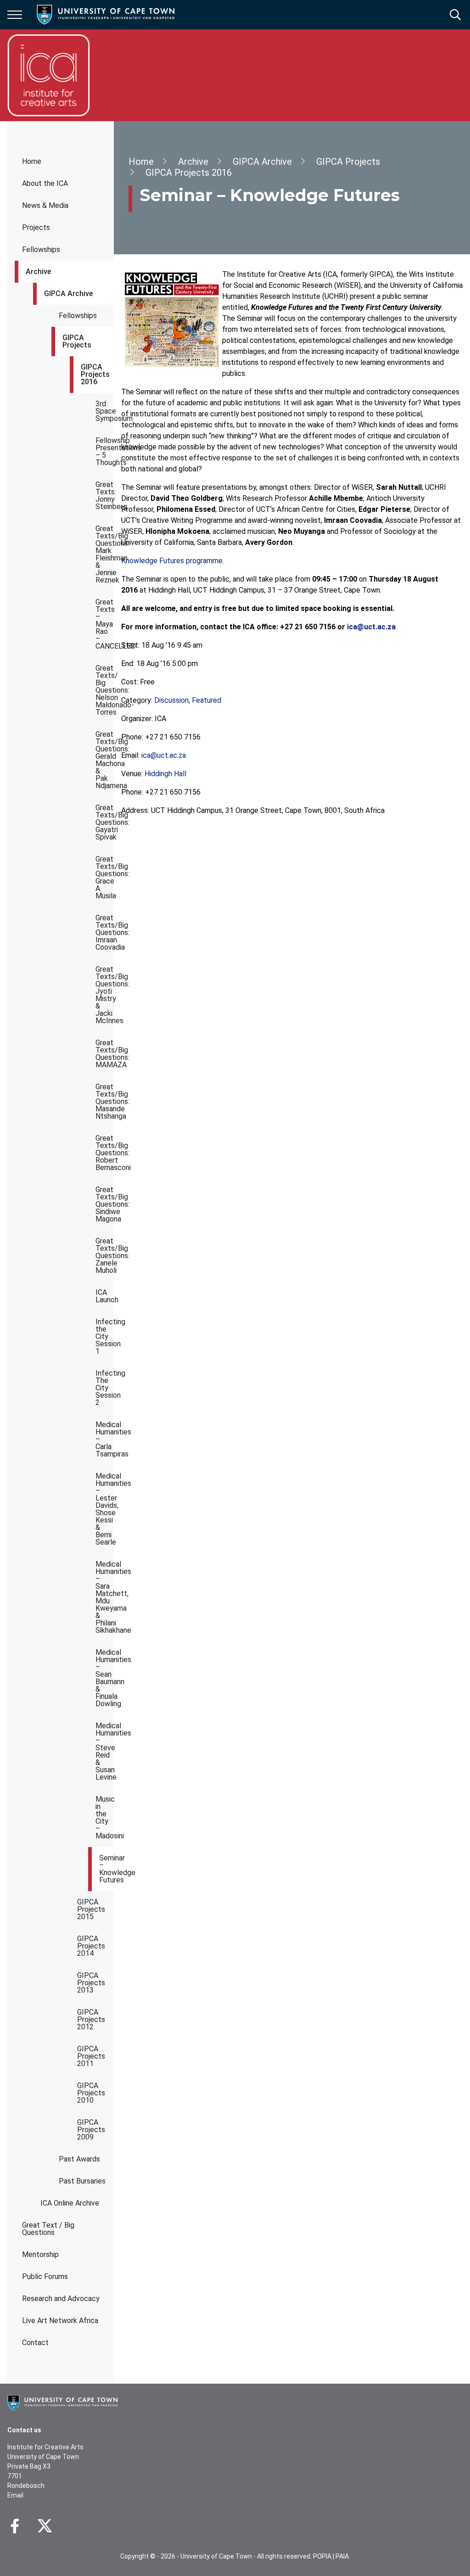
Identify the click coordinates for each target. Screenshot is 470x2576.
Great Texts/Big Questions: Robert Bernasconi (105, 1153)
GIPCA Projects (77, 341)
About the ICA (45, 183)
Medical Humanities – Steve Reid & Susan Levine (105, 1751)
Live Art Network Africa (60, 2321)
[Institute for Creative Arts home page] (49, 75)
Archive (38, 272)
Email (15, 2495)
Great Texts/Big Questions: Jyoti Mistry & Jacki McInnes (105, 995)
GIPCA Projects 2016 (95, 374)
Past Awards (79, 2159)
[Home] (62, 2402)
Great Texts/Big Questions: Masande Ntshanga (105, 1101)
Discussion (171, 700)
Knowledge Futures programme (172, 561)
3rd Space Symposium (105, 411)
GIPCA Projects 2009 (91, 2130)
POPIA (322, 2556)
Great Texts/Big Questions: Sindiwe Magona (105, 1204)
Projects (36, 227)
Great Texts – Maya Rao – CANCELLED (105, 624)
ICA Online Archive (70, 2203)
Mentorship (40, 2254)
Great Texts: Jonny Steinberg (105, 496)
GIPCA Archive (68, 294)
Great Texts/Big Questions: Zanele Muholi (105, 1256)
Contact (35, 2343)
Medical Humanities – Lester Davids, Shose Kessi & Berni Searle (105, 1509)
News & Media (45, 205)
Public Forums (45, 2276)
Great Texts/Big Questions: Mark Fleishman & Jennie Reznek (105, 554)
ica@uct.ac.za (164, 755)
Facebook (15, 2526)
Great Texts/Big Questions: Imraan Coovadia (105, 932)
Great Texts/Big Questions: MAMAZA (105, 1054)
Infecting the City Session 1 (105, 1336)
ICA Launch (105, 1296)
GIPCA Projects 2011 (91, 2056)
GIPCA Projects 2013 (91, 1983)
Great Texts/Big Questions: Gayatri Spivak (105, 822)
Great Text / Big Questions (48, 2229)
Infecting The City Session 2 (105, 1388)
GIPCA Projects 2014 (91, 1946)
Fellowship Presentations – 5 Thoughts (105, 451)
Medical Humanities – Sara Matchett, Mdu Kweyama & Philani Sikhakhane (105, 1597)
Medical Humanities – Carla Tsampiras (105, 1439)
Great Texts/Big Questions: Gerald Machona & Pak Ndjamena (105, 760)
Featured (207, 700)
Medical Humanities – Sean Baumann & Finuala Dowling (105, 1678)
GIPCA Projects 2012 (91, 2019)
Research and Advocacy (61, 2299)
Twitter (45, 2526)
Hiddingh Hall (165, 774)
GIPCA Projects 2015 (91, 1909)
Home (32, 161)
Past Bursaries (82, 2181)
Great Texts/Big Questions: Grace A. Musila (105, 877)
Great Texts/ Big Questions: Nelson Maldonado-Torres (105, 690)
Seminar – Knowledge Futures (106, 1869)
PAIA (342, 2556)
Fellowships (41, 249)
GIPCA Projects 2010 (91, 2093)
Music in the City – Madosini (105, 1817)
